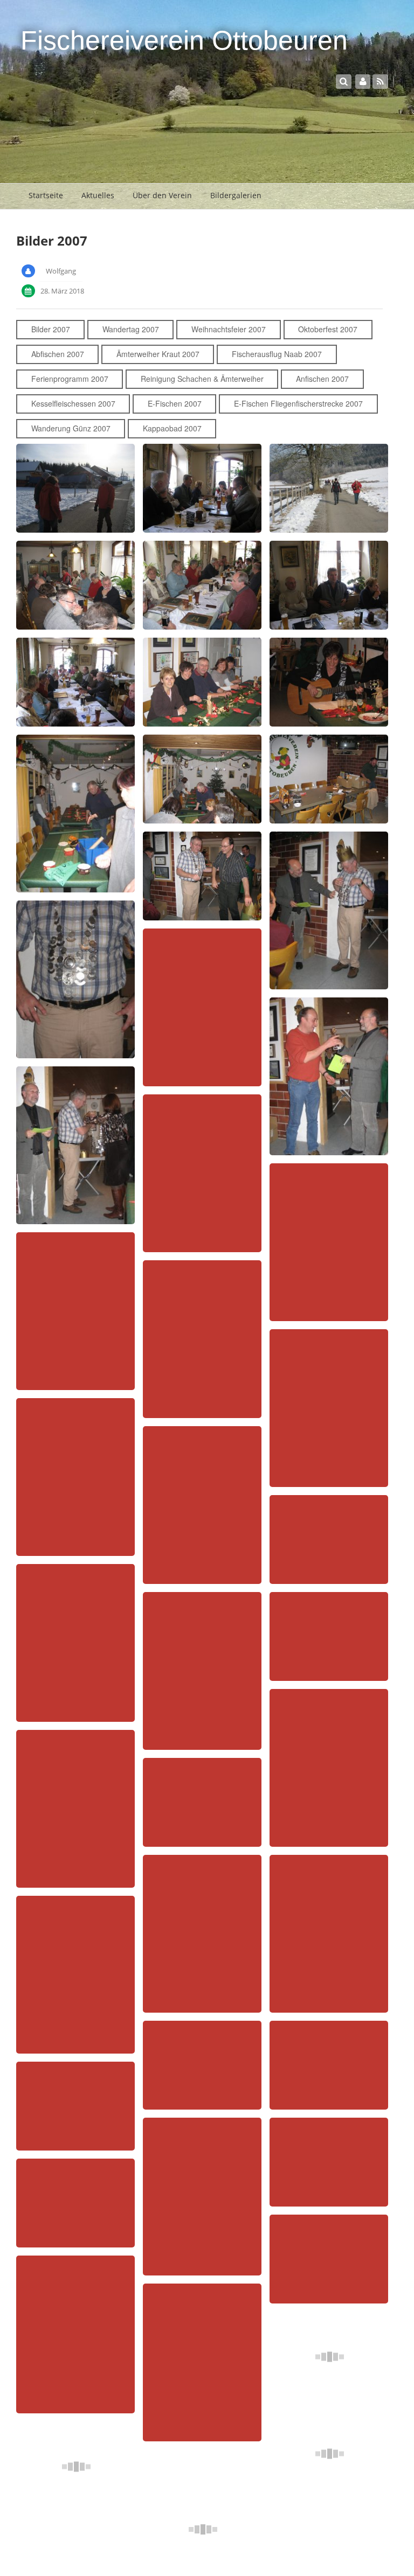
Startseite (46, 195)
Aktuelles (98, 195)
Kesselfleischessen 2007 (73, 403)
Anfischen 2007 (322, 379)
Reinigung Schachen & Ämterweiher (202, 379)
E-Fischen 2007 (175, 403)
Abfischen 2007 (58, 354)
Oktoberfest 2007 (328, 329)
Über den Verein (162, 195)
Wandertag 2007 (131, 329)
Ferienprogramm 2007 (70, 379)
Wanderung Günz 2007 (71, 428)
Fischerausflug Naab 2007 (277, 354)
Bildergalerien (236, 195)
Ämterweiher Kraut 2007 (158, 354)
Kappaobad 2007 (172, 428)
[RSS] (380, 81)
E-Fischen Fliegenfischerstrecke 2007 (298, 403)
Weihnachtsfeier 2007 (229, 329)
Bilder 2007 (51, 329)
